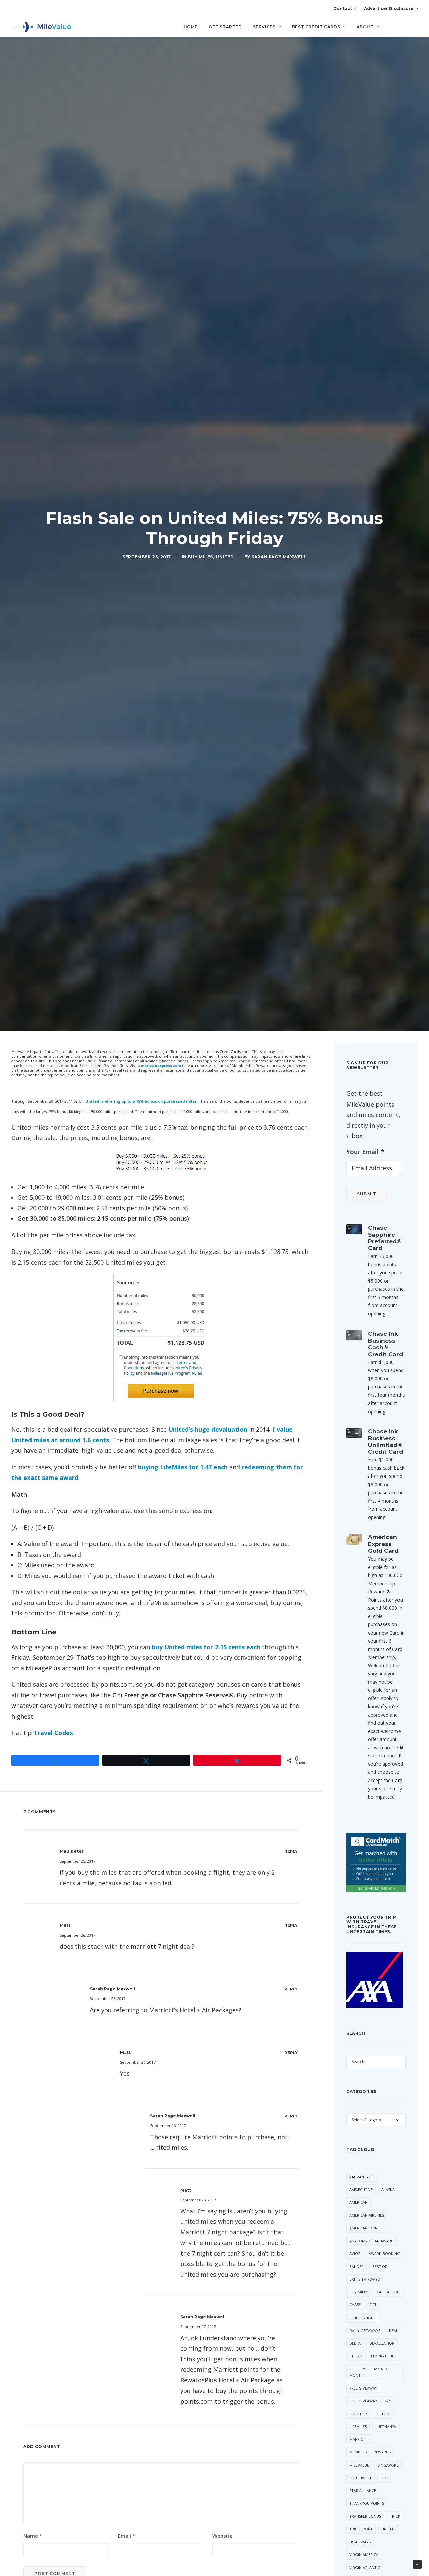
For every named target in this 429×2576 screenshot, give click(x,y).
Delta (355, 2343)
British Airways (364, 2279)
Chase (355, 2305)
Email (127, 2536)
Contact (343, 9)
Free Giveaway (363, 2388)
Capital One (388, 2292)
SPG (384, 2478)
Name (33, 2536)
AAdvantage (361, 2177)
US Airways (360, 2542)
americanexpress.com (160, 1066)
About (365, 27)
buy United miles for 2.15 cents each (206, 1647)
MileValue (359, 2465)
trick (395, 2516)
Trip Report (361, 2529)
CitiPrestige (361, 2318)
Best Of (380, 2266)
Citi (373, 2305)
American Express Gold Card (383, 1544)
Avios (355, 2253)
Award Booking (384, 2253)
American (358, 2202)
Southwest (360, 2478)
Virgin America (364, 2554)
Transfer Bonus (365, 2516)
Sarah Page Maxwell (279, 557)
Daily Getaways (365, 2330)
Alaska (388, 2189)
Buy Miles (200, 557)
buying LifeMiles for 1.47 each (183, 1467)
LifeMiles (358, 2427)
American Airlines (367, 2215)
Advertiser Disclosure (389, 9)
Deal (394, 2330)
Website (223, 2536)
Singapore (388, 2465)
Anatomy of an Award (372, 2241)
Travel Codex (53, 1733)
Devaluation (382, 2343)
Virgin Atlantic (365, 2567)
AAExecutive (361, 2189)
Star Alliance (363, 2490)
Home (191, 27)
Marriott (359, 2439)
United (225, 557)
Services (264, 27)
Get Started (225, 27)
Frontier (358, 2414)
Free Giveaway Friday (370, 2401)
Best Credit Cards (316, 27)
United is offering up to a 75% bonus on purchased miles (141, 1101)
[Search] (413, 30)
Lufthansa (386, 2427)
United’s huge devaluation (209, 1429)
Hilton (383, 2414)
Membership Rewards (370, 2452)
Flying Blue (383, 2356)
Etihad (356, 2356)
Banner (356, 2266)
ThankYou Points (367, 2503)
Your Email (365, 1152)
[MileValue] (41, 27)
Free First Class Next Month (370, 2372)
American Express (366, 2228)
